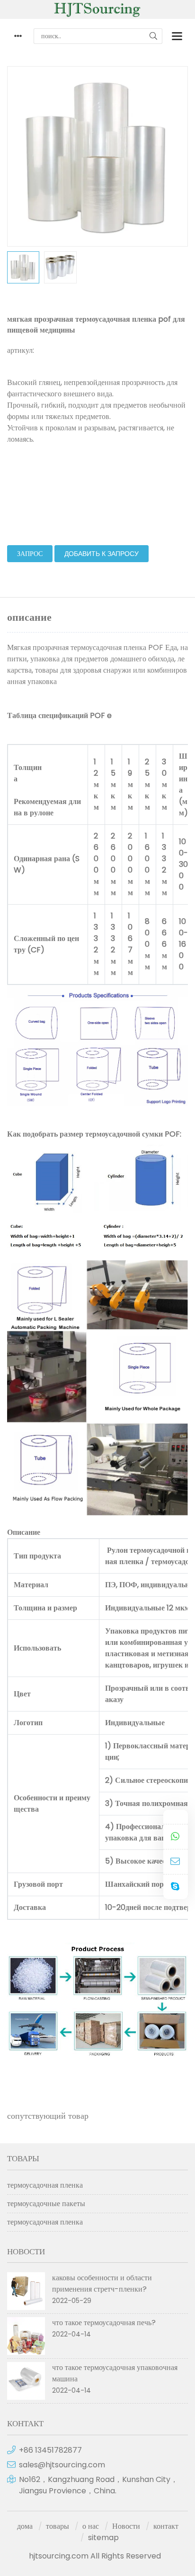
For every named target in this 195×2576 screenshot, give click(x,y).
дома (25, 2526)
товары (58, 2526)
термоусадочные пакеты (46, 2204)
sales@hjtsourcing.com (62, 2465)
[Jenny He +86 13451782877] (176, 1837)
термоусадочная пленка (45, 2185)
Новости (126, 2526)
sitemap (103, 2537)
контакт (166, 2526)
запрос (30, 554)
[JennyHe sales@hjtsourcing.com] (176, 1862)
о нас (91, 2526)
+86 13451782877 (50, 2450)
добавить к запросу (102, 554)
